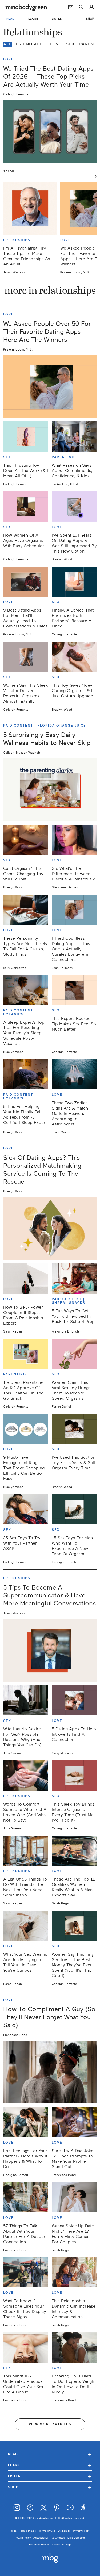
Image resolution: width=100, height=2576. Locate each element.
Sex (70, 44)
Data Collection (77, 2538)
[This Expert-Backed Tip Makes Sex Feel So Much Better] (74, 990)
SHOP (90, 19)
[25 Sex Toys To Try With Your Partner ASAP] (26, 1509)
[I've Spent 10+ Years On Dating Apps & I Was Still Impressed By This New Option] (74, 507)
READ (10, 19)
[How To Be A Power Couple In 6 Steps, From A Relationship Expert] (26, 1279)
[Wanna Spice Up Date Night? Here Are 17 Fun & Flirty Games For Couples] (74, 2197)
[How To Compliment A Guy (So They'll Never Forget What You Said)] (50, 2072)
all (7, 44)
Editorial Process (39, 2545)
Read (50, 2454)
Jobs (14, 2531)
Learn (50, 2465)
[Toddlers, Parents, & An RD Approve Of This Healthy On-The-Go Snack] (26, 1354)
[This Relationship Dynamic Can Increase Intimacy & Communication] (74, 2273)
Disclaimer (64, 2531)
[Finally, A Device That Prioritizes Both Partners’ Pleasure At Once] (74, 582)
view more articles (50, 2424)
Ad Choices (58, 2538)
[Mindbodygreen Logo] (26, 7)
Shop (50, 2487)
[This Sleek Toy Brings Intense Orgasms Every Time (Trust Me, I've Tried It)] (74, 1776)
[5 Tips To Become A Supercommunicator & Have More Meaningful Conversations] (50, 1650)
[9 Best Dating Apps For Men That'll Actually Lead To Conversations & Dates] (26, 582)
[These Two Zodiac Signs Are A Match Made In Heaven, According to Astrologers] (74, 1074)
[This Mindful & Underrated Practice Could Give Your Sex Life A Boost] (26, 2347)
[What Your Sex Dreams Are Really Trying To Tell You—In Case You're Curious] (26, 1926)
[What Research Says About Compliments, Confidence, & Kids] (74, 437)
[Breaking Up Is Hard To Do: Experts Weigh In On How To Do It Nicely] (74, 2347)
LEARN (33, 19)
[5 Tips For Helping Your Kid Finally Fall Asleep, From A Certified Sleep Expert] (26, 1074)
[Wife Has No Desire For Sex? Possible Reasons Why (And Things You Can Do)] (26, 1700)
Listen (50, 2476)
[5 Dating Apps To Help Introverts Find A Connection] (74, 1700)
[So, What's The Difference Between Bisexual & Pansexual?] (74, 840)
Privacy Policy (81, 2531)
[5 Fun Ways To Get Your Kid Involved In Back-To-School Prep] (74, 1279)
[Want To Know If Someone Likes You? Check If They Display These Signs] (26, 2273)
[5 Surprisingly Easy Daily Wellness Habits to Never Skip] (50, 790)
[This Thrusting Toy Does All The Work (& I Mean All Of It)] (26, 437)
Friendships (31, 44)
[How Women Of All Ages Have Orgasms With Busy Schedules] (26, 507)
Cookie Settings (62, 2545)
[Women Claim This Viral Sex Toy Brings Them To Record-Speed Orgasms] (74, 1354)
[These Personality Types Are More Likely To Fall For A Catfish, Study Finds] (26, 910)
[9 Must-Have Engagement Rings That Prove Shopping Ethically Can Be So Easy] (26, 1429)
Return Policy (23, 2538)
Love (56, 44)
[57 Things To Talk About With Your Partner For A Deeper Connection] (26, 2197)
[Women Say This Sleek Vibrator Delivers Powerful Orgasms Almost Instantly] (26, 657)
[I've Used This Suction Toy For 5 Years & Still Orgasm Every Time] (74, 1429)
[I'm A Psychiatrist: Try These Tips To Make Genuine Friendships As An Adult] (30, 208)
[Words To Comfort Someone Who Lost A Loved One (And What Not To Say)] (26, 1776)
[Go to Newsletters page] (71, 7)
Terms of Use (47, 2531)
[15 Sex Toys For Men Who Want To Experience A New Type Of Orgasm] (74, 1509)
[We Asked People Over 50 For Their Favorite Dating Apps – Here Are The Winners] (50, 387)
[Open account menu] (92, 7)
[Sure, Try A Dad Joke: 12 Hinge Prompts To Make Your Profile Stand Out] (74, 2122)
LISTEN (57, 19)
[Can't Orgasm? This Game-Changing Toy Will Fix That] (26, 840)
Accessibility (41, 2538)
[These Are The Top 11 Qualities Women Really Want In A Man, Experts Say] (74, 1851)
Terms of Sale (28, 2531)
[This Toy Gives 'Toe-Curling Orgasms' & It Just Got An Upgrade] (74, 657)
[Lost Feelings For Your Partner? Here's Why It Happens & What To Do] (26, 2122)
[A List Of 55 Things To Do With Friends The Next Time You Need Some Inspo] (26, 1851)
